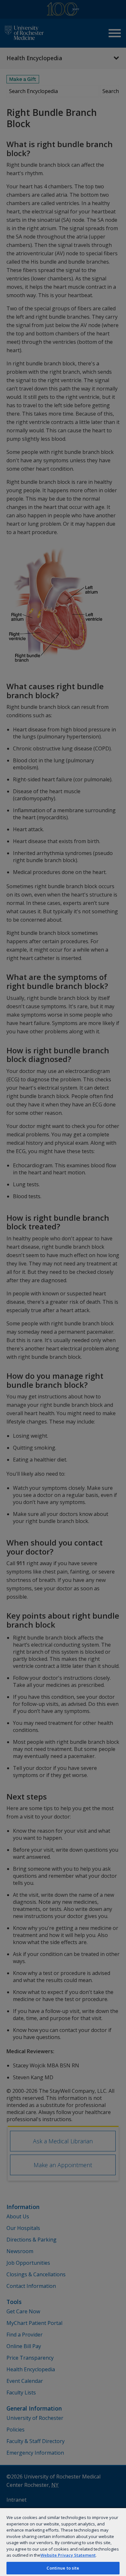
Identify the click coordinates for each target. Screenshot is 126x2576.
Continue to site (63, 2568)
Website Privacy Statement (68, 2555)
